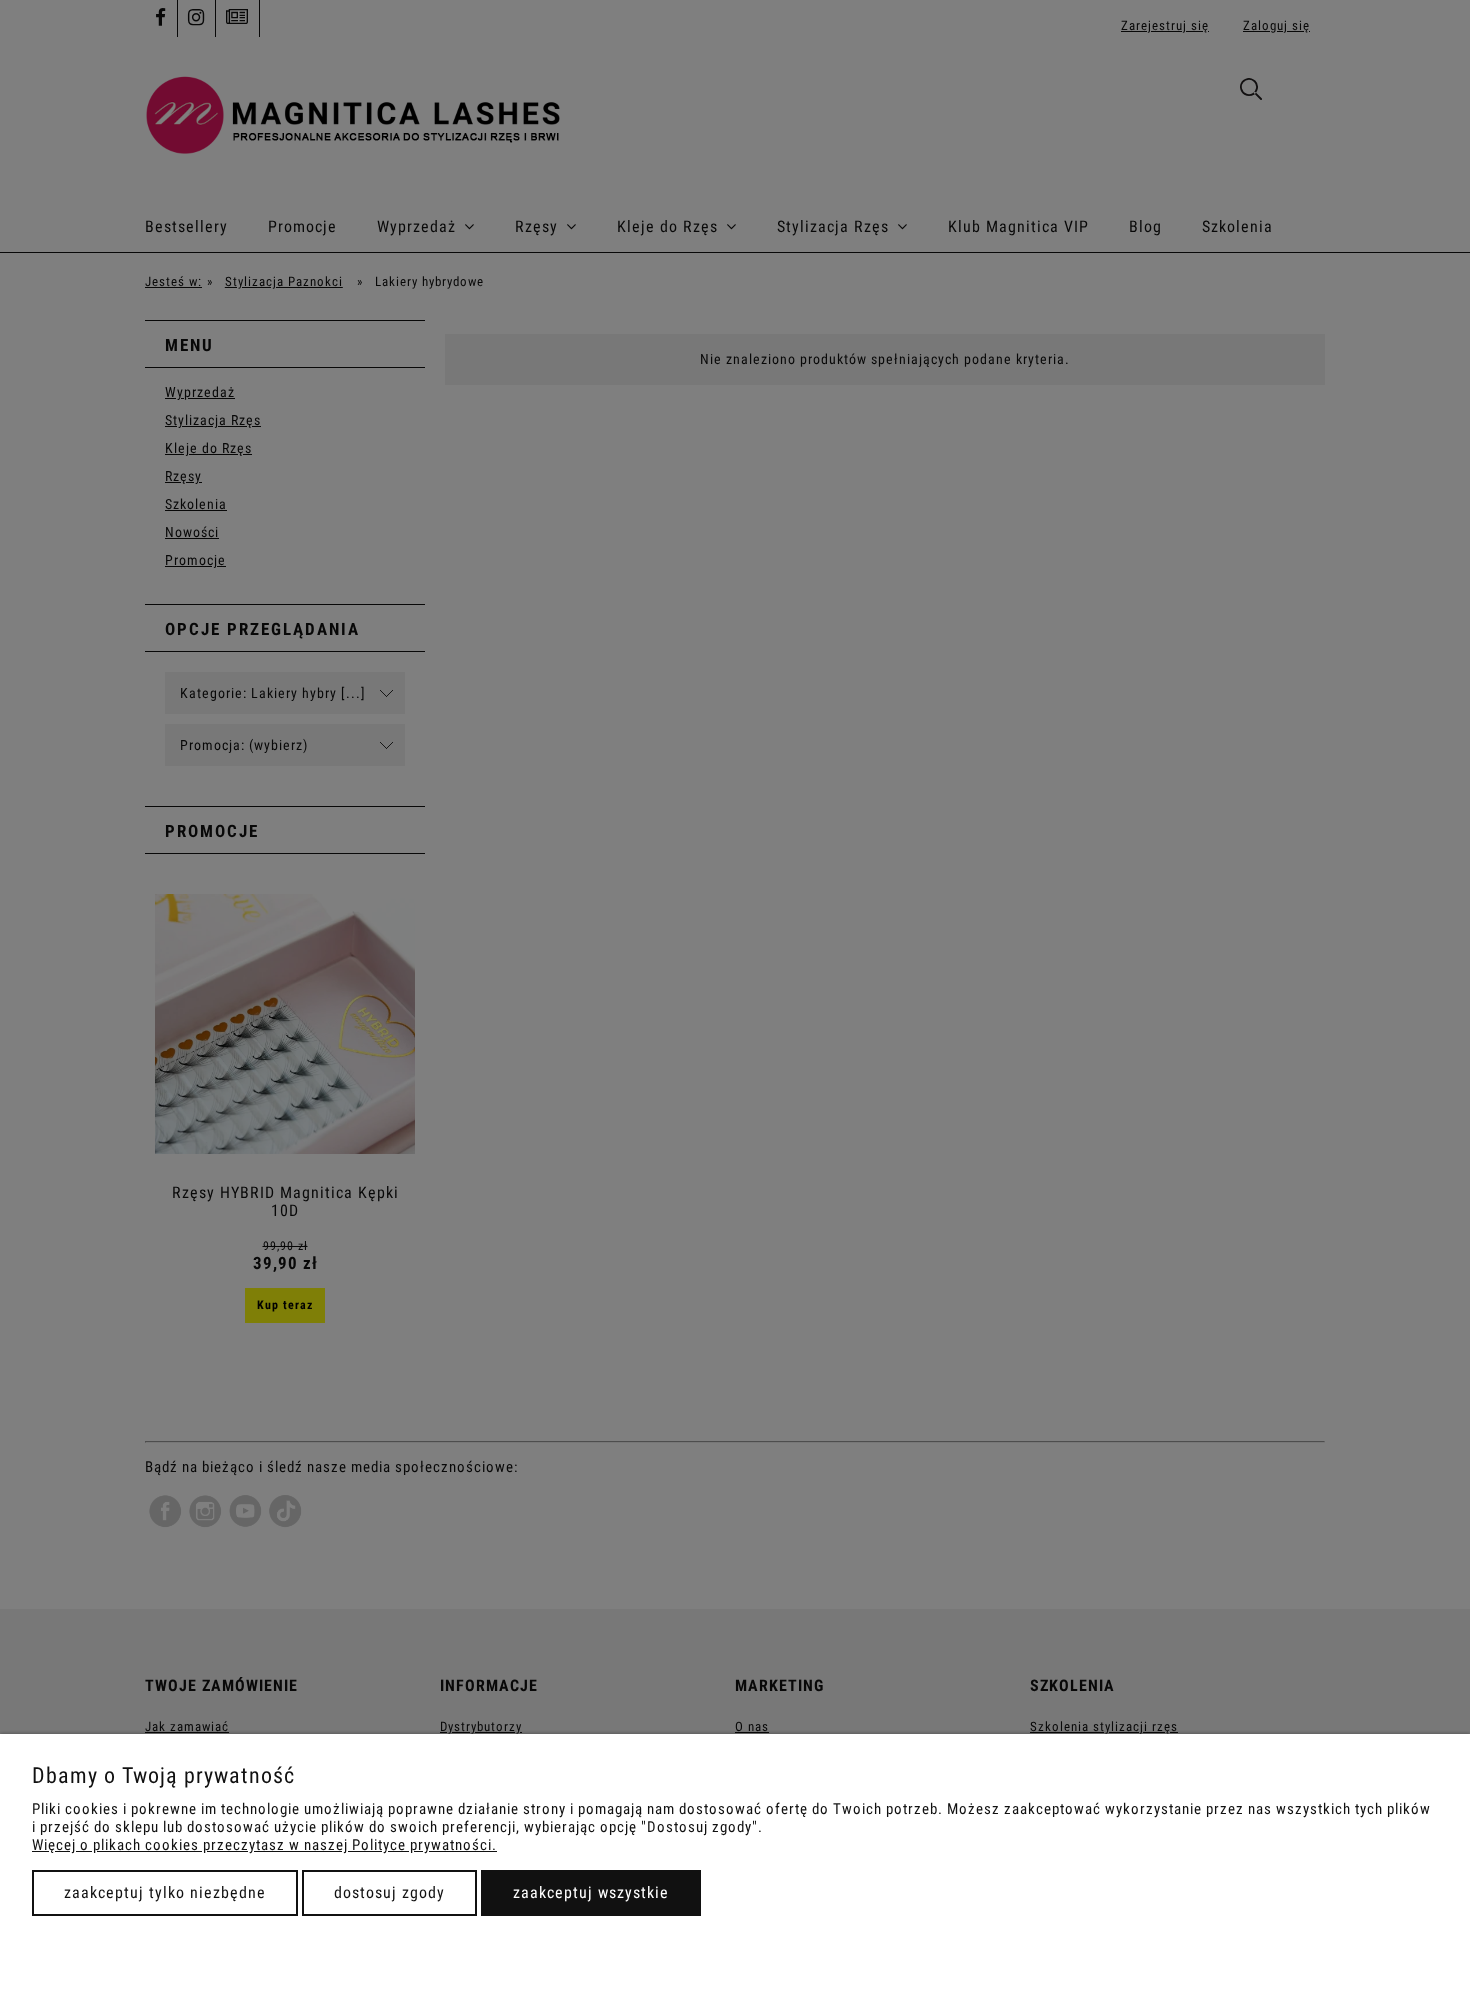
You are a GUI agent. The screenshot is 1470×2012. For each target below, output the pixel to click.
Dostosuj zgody (389, 1892)
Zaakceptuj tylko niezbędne (165, 1892)
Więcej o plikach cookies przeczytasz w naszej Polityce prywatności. (264, 1845)
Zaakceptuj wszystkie (591, 1892)
